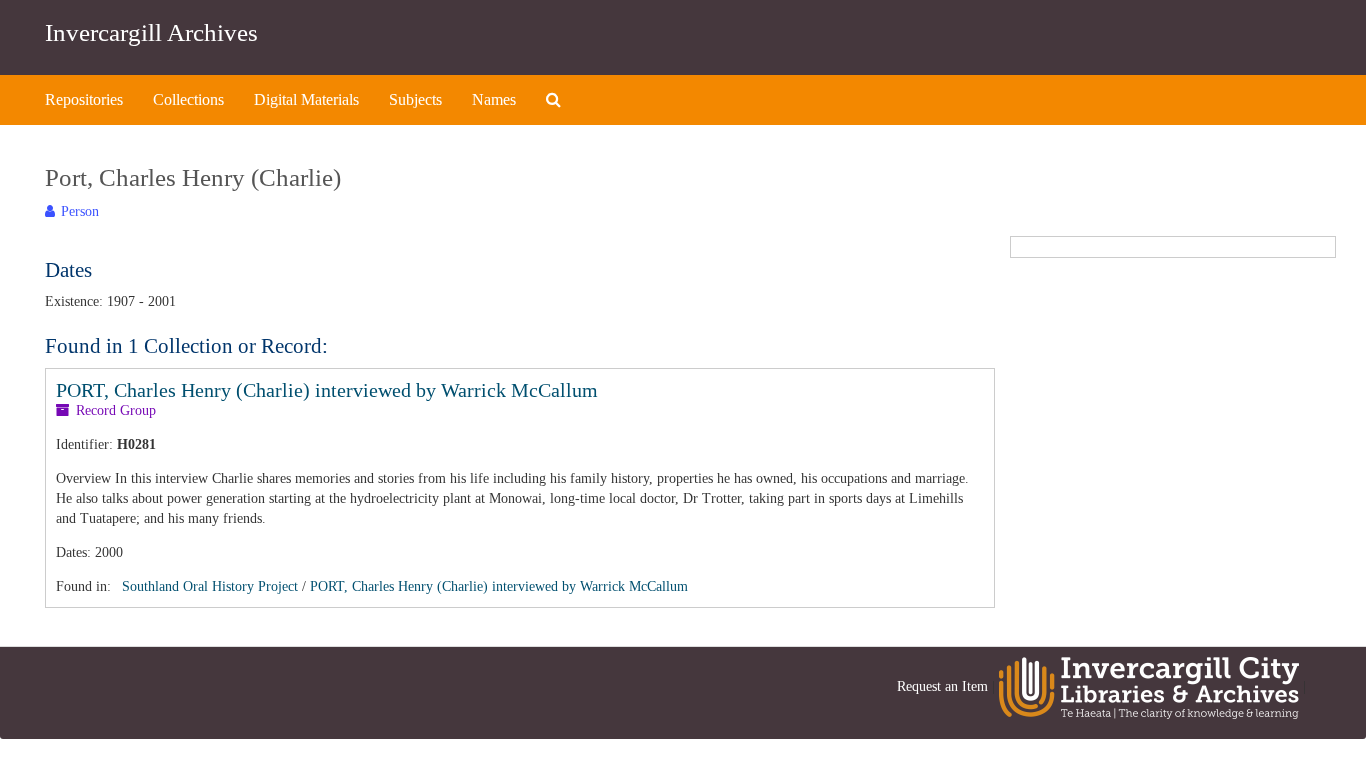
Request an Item (942, 687)
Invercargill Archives (151, 32)
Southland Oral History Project (210, 586)
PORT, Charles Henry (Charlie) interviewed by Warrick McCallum (327, 390)
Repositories (84, 99)
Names (494, 99)
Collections (188, 99)
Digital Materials (306, 99)
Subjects (415, 99)
